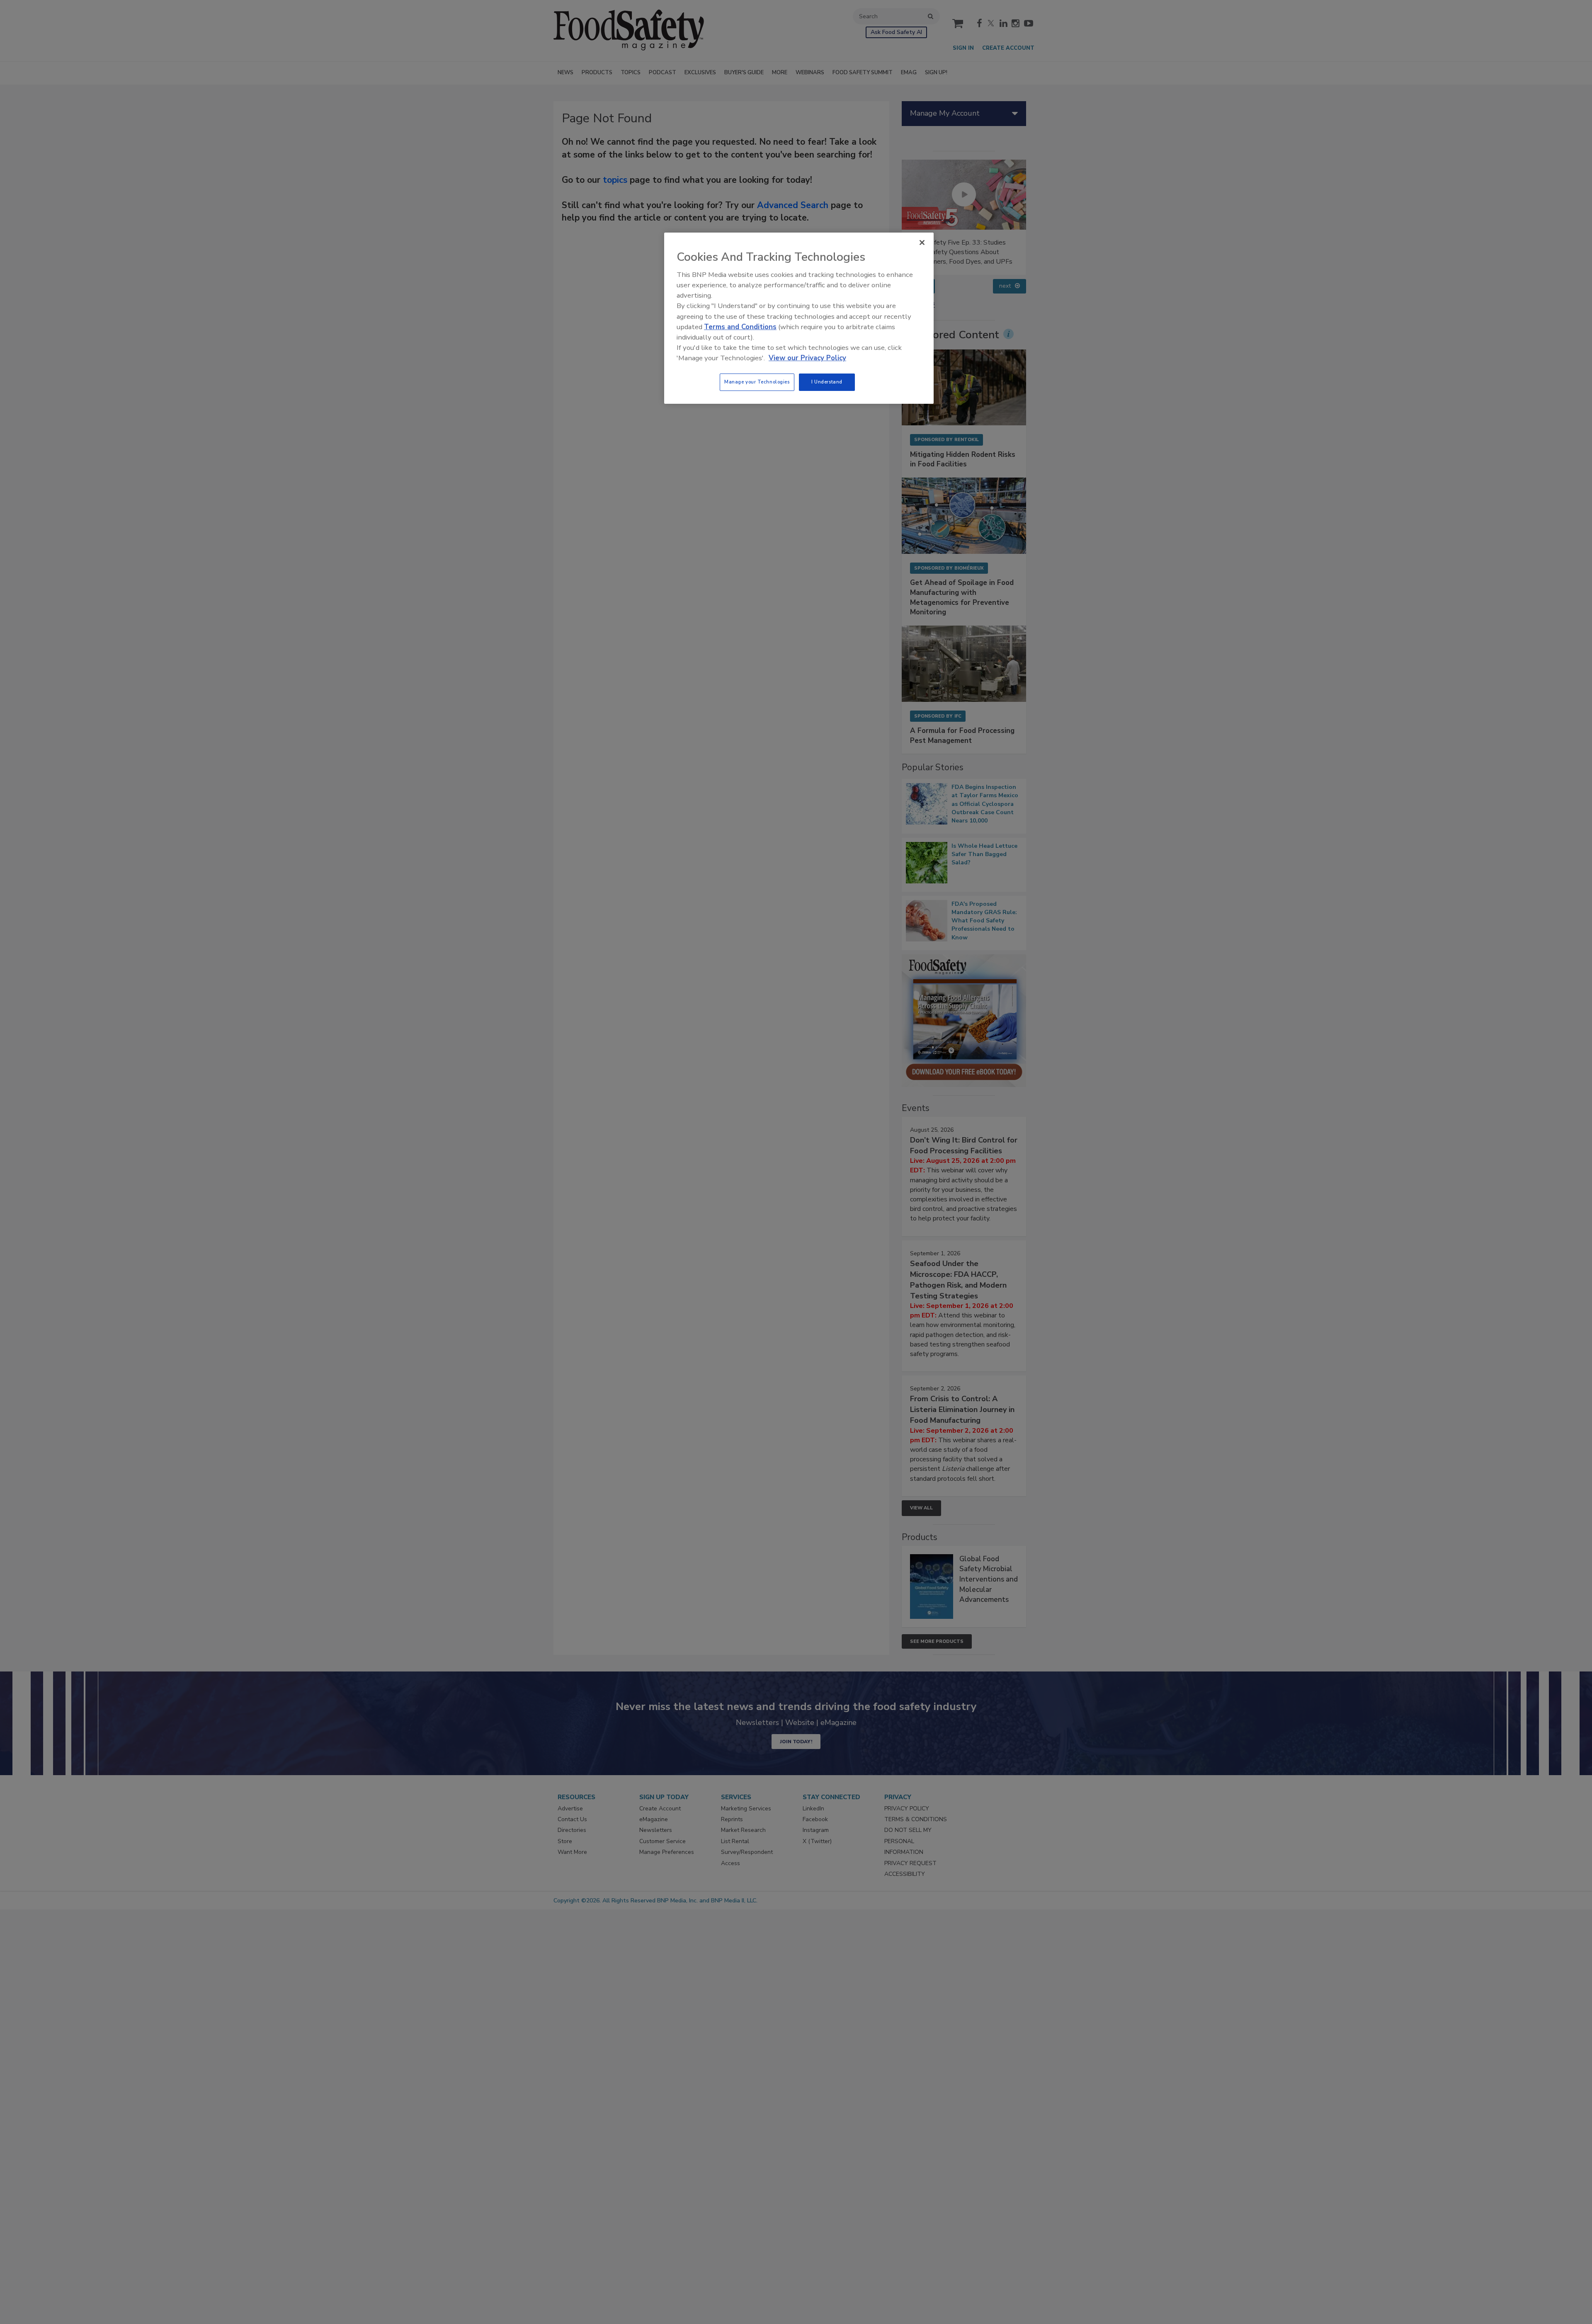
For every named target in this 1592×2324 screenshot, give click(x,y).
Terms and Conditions (740, 327)
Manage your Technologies (757, 382)
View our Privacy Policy (807, 358)
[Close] (922, 243)
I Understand (827, 382)
